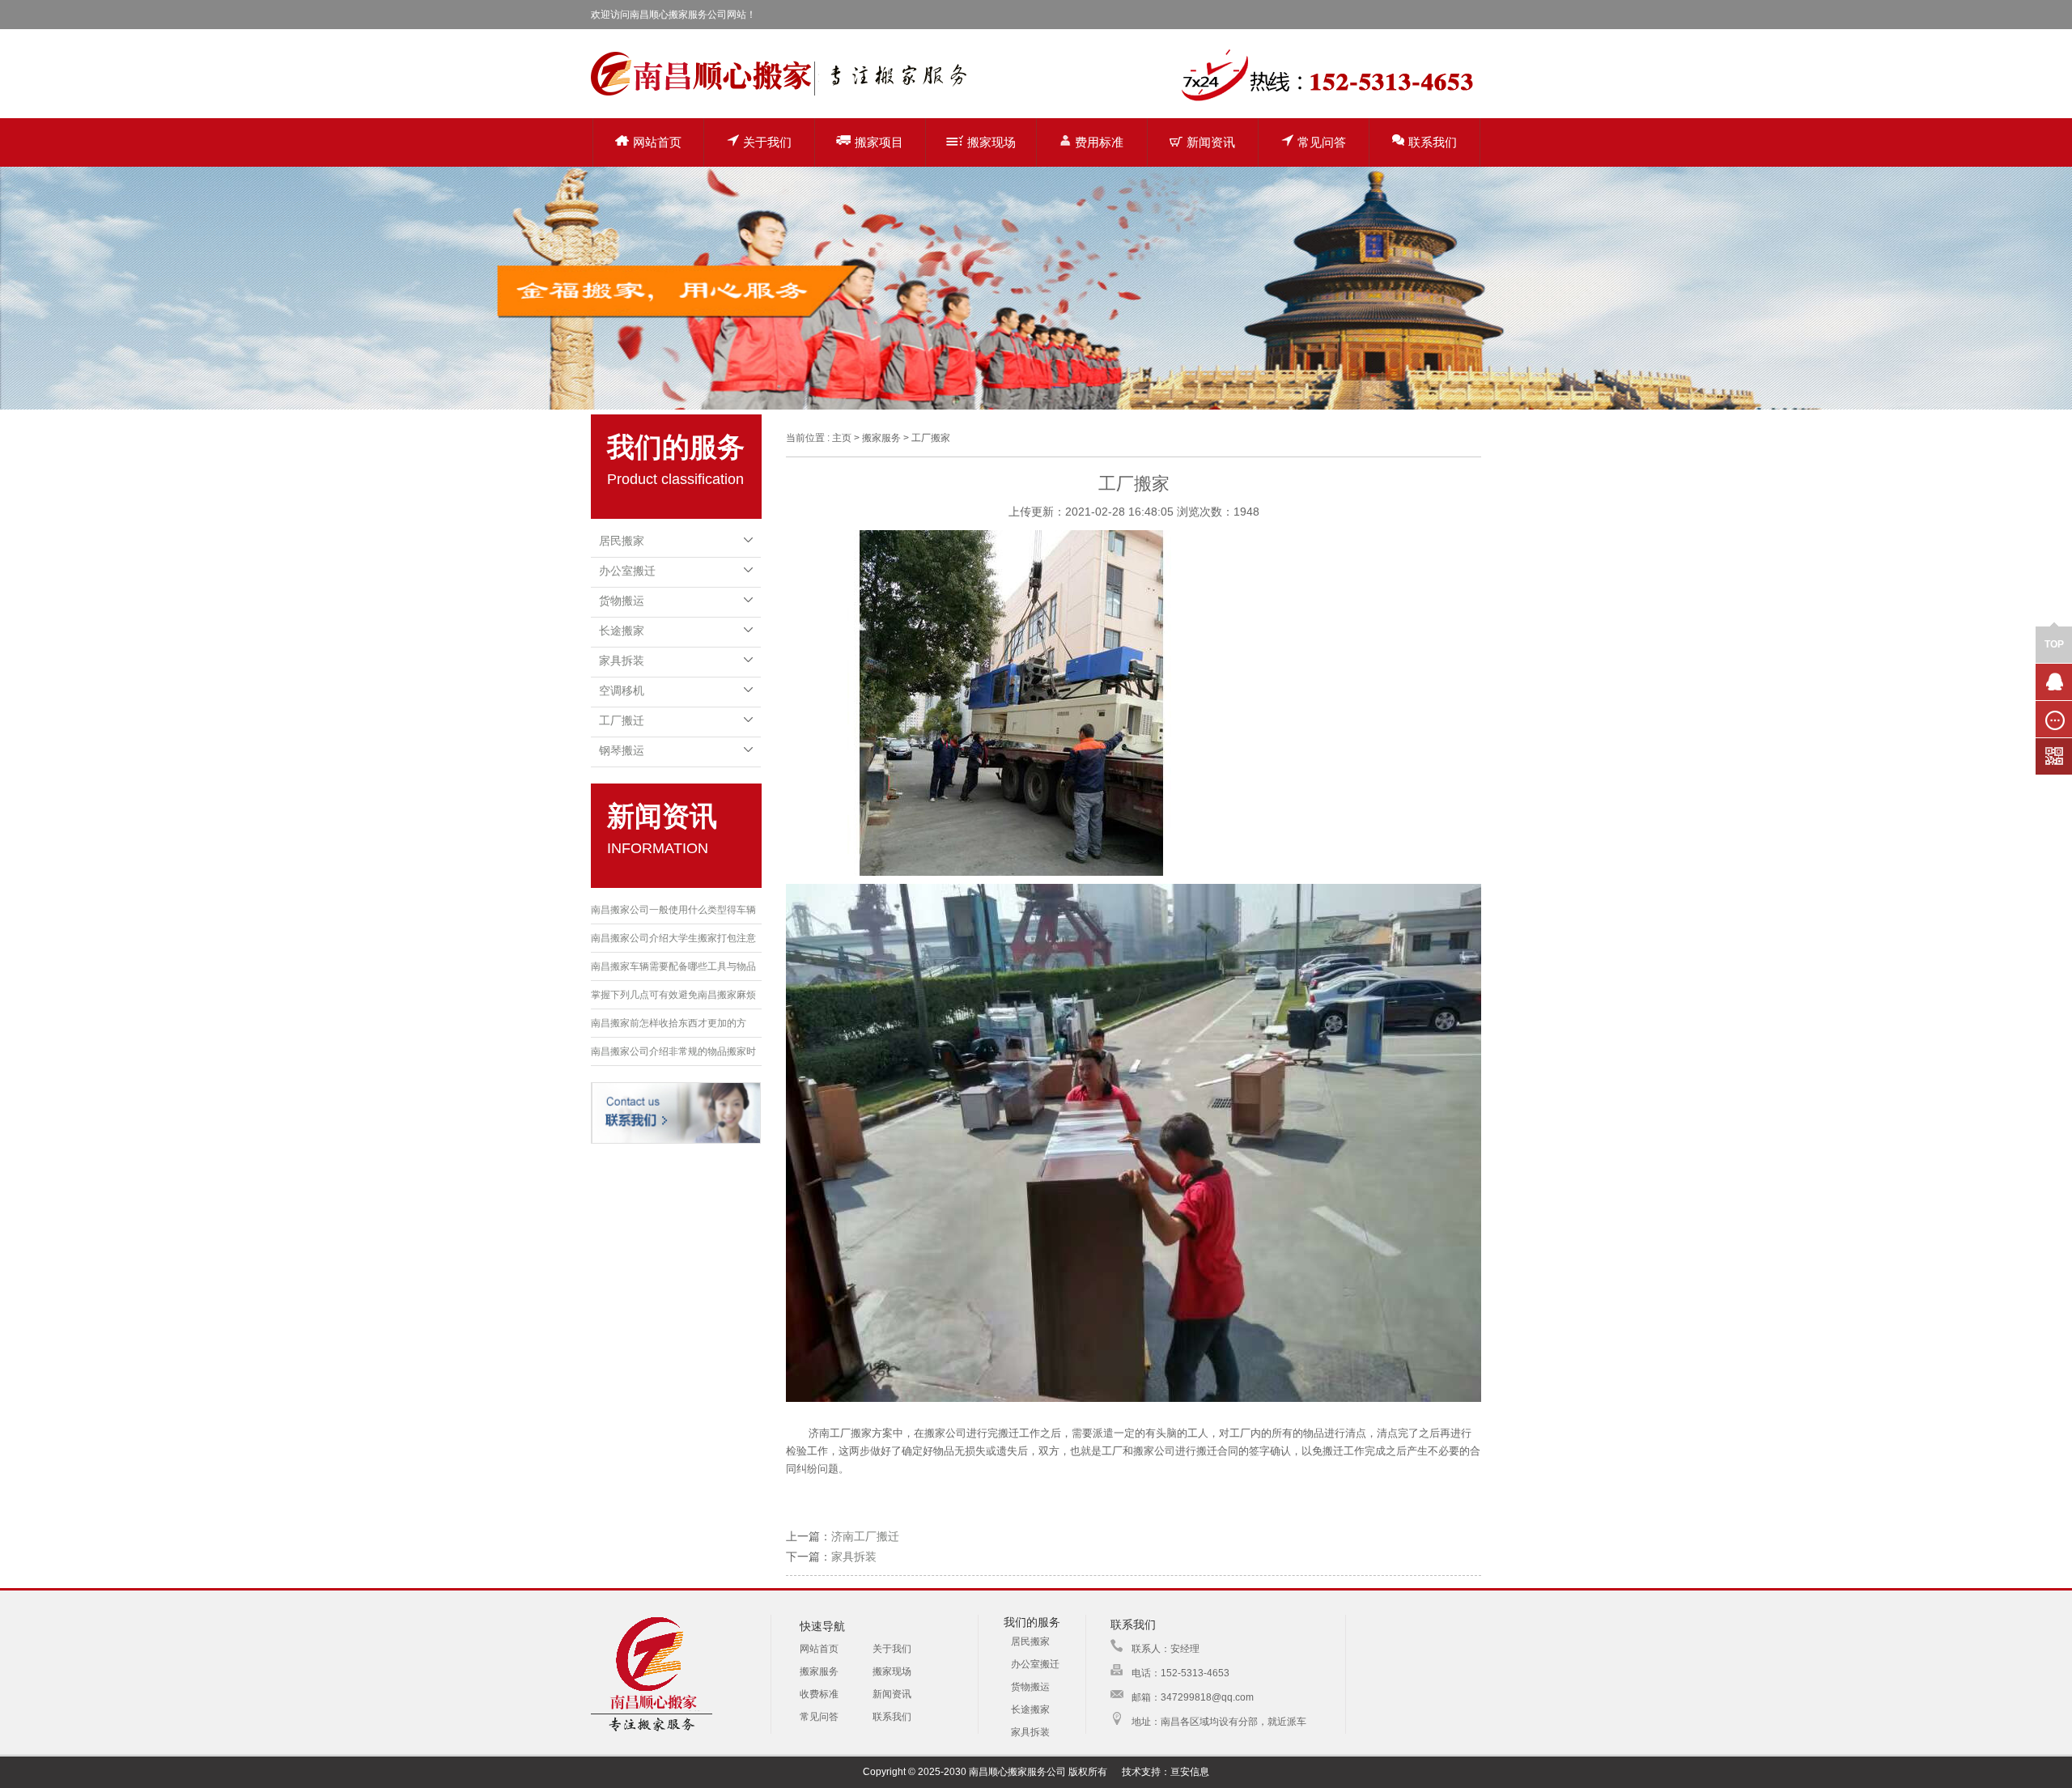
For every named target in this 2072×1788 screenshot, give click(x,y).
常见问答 (1322, 142)
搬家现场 (991, 142)
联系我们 (1433, 142)
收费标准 (819, 1694)
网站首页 (657, 142)
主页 (842, 438)
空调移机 (622, 690)
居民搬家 (622, 541)
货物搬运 (622, 601)
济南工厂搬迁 (865, 1536)
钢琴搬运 (622, 750)
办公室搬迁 (627, 571)
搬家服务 (819, 1671)
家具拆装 (622, 660)
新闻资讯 (1211, 142)
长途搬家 (622, 631)
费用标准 (1099, 142)
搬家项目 (879, 142)
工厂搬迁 (622, 720)
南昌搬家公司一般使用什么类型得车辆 (673, 910)
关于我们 (767, 142)
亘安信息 (1190, 1772)
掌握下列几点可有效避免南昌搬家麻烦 (673, 995)
